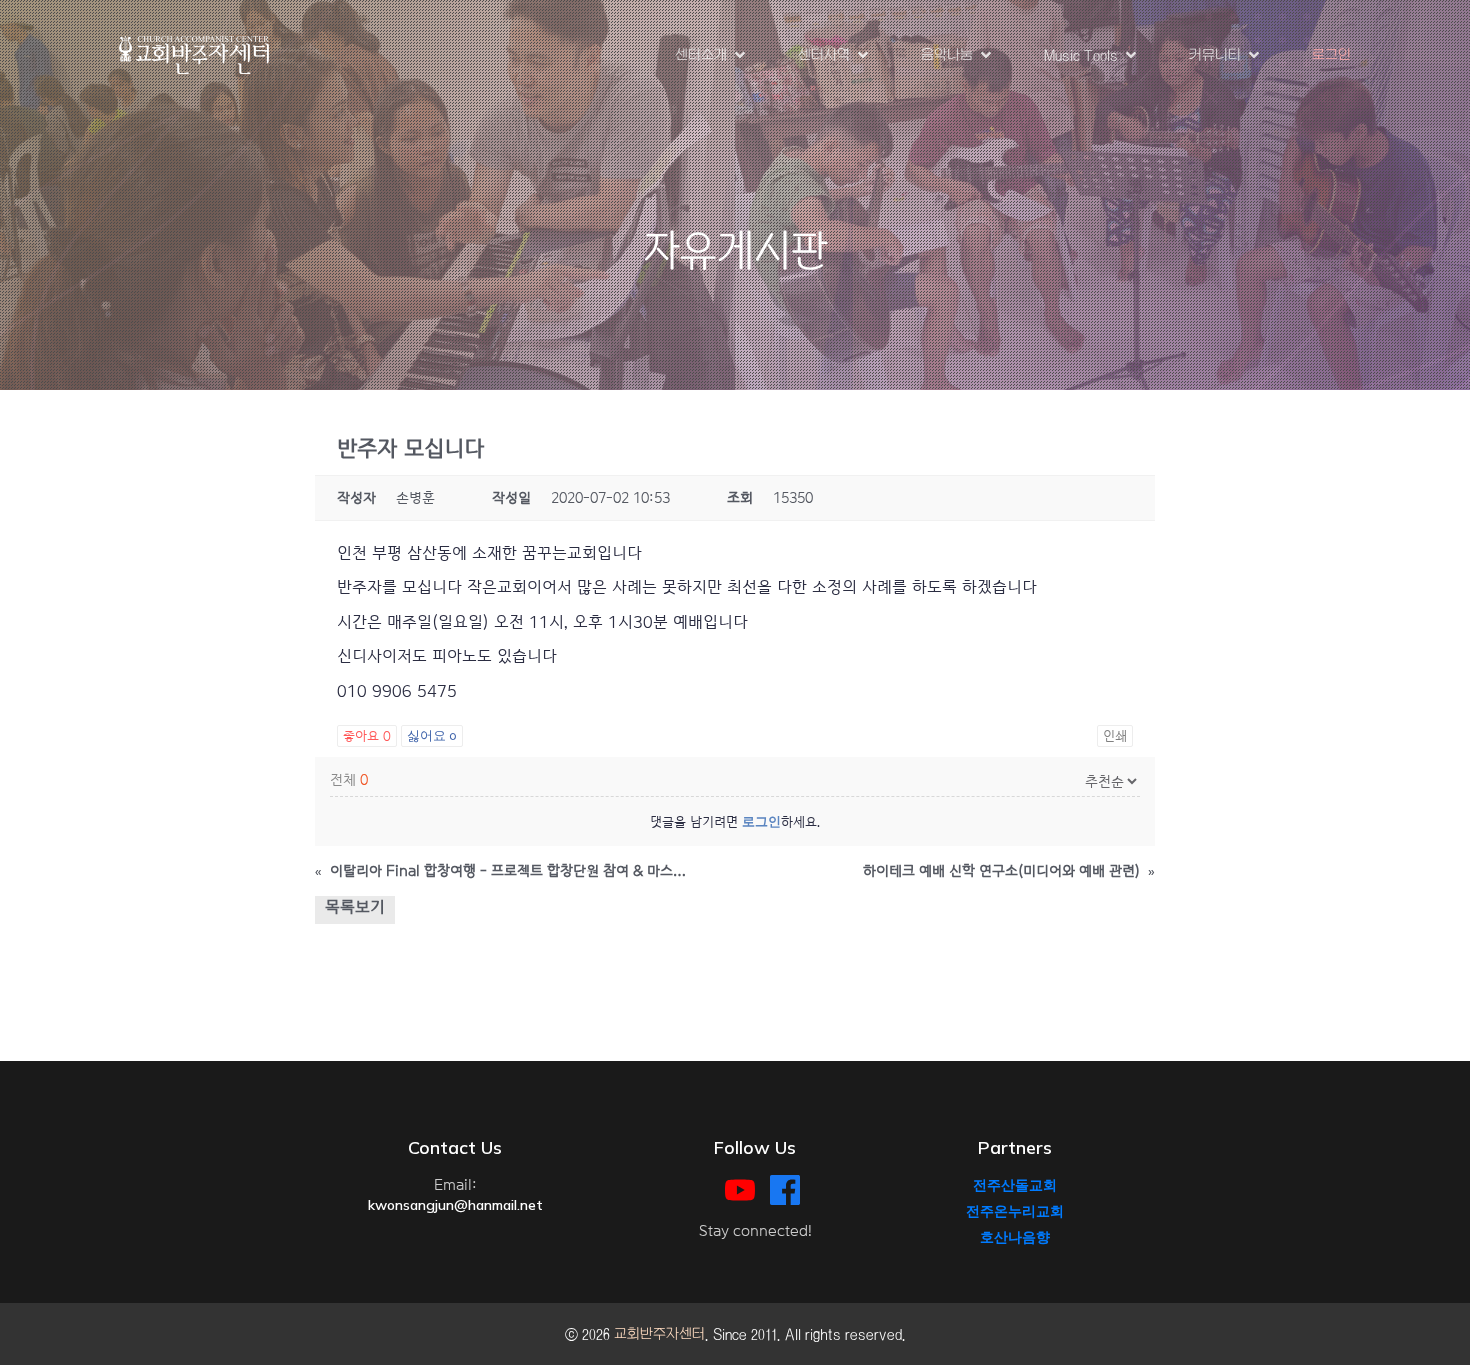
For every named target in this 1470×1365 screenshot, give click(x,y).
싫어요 (432, 736)
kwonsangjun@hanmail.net (455, 1205)
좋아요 (367, 736)
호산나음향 (1015, 1237)
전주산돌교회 (1015, 1185)
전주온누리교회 (1015, 1211)
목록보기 (355, 907)
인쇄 (1115, 736)
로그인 (1331, 55)
